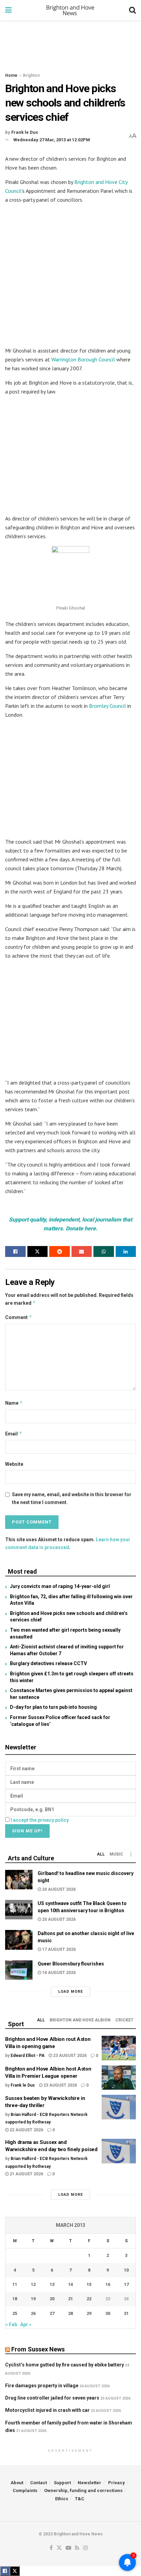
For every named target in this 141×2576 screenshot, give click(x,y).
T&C (80, 2499)
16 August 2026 (58, 1973)
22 (89, 2299)
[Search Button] (132, 10)
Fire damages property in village (42, 2386)
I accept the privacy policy (40, 1820)
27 (52, 2313)
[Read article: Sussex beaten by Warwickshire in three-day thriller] (119, 2107)
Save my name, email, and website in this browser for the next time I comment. (72, 1498)
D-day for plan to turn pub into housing (53, 1707)
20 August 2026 (58, 1919)
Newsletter (89, 2483)
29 (89, 2313)
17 (126, 2284)
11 (15, 2284)
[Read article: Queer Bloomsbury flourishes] (19, 1970)
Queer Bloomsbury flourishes (71, 1964)
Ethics (62, 2499)
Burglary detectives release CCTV (48, 1663)
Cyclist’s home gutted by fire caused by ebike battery (65, 2365)
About (17, 2483)
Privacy (117, 2483)
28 (70, 2313)
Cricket (124, 2020)
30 (108, 2313)
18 (15, 2299)
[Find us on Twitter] (59, 2548)
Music (116, 1854)
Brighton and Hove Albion (80, 2020)
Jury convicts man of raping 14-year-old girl (60, 1586)
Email (14, 1434)
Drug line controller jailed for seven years (52, 2398)
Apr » (26, 2324)
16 (108, 2284)
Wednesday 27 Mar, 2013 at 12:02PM (52, 140)
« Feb (11, 2324)
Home (11, 75)
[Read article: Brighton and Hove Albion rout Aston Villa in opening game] (119, 2048)
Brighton (31, 75)
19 (33, 2299)
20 (52, 2299)
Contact (39, 2483)
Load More (70, 1992)
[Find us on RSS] (77, 2548)
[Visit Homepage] (70, 10)
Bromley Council (107, 706)
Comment (19, 1317)
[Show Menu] (8, 10)
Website (14, 1464)
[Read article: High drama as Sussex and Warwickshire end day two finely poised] (119, 2151)
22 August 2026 (26, 2130)
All (101, 1854)
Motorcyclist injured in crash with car (47, 2410)
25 (15, 2313)
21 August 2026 (26, 2174)
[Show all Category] (131, 1854)
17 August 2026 (58, 1949)
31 (126, 2313)
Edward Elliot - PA (28, 2056)
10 (126, 2270)
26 (33, 2313)
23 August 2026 (69, 2056)
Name (14, 1403)
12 (33, 2284)
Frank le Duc (25, 132)
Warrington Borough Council (83, 359)
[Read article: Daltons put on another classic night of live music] (19, 1940)
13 (52, 2284)
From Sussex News (38, 2349)
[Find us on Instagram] (86, 2548)
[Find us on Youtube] (68, 2548)
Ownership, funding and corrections (83, 2491)
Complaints (25, 2491)
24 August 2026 (58, 1889)
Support (62, 2483)
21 (70, 2299)
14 (70, 2284)
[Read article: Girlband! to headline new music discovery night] (19, 1880)
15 (89, 2284)
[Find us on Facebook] (51, 2548)
